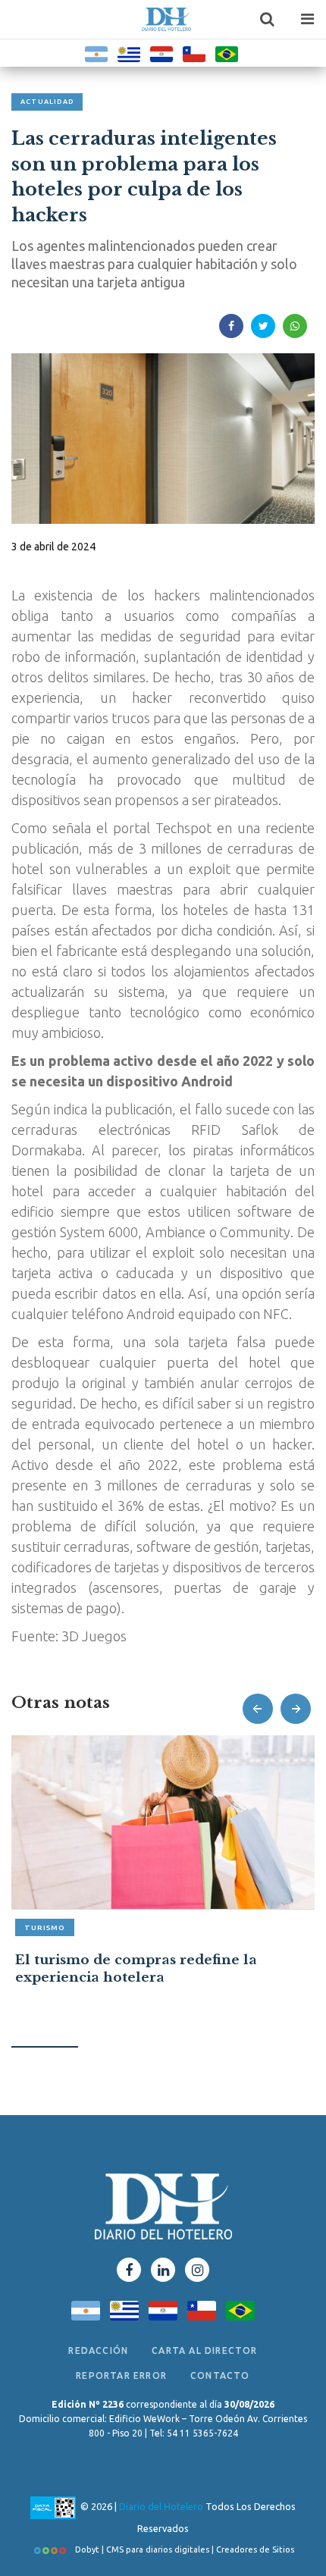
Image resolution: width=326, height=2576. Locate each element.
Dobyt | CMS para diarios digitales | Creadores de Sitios (183, 2549)
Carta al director (204, 2350)
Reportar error (121, 2375)
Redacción (98, 2350)
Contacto (220, 2375)
